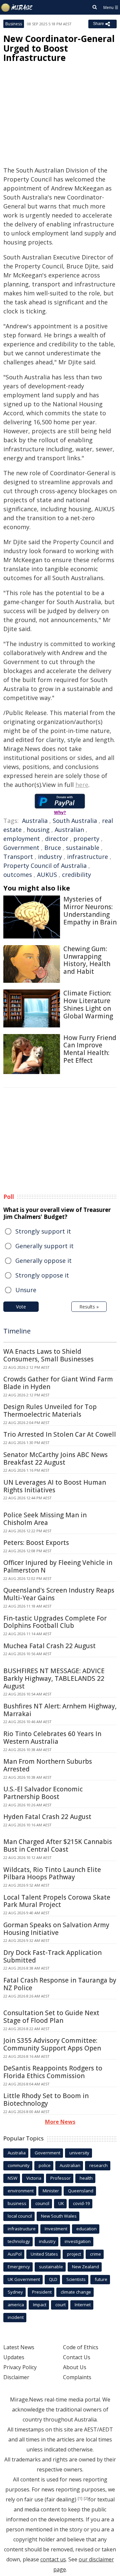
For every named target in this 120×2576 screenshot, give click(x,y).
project (74, 2254)
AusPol (15, 2254)
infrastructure (87, 857)
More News (60, 2122)
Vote (21, 1307)
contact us (53, 2559)
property (86, 839)
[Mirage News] (17, 8)
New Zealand (85, 2267)
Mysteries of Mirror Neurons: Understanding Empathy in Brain (90, 911)
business (17, 2203)
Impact (40, 2305)
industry (50, 857)
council (42, 2203)
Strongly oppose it (42, 1275)
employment (22, 839)
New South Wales (59, 2216)
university (79, 2153)
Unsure (26, 1290)
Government (21, 848)
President (42, 2292)
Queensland (81, 2191)
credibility (76, 875)
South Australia (75, 821)
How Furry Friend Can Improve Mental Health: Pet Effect (90, 1049)
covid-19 (81, 2203)
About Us (75, 2367)
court (60, 2305)
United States (44, 2254)
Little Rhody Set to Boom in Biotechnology (46, 2100)
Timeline (17, 1331)
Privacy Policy (20, 2367)
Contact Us (77, 2357)
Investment (56, 2229)
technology (19, 2241)
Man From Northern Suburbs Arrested (48, 1765)
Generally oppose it (43, 1261)
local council (20, 2216)
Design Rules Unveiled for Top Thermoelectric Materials (50, 1411)
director (57, 839)
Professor (60, 2178)
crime (95, 2254)
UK (61, 2203)
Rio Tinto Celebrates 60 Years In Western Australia (52, 1738)
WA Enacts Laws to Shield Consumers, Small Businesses (48, 1355)
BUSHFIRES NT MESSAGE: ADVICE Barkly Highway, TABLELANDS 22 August (54, 1678)
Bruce (53, 848)
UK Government (24, 2279)
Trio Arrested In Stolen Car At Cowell (60, 1434)
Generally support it (44, 1246)
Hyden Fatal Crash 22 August (47, 1817)
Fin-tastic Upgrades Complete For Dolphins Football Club (55, 1622)
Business (14, 24)
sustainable (83, 848)
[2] (86, 2498)
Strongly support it (43, 1231)
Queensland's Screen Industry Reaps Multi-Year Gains (59, 1594)
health (86, 2178)
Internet (83, 2305)
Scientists (76, 2279)
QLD (53, 2279)
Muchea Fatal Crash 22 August (49, 1646)
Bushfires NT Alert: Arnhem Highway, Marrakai (60, 1710)
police (45, 2165)
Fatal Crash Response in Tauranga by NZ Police (60, 1984)
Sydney (15, 2292)
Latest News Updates (19, 2352)
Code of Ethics (81, 2347)
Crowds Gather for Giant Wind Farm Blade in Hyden (58, 1383)
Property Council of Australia (45, 866)
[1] (80, 2498)
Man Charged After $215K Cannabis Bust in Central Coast (58, 1845)
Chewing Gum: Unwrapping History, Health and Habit (87, 960)
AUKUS (47, 875)
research (98, 2165)
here (82, 785)
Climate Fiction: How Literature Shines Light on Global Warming (88, 1004)
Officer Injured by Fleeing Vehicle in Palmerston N (58, 1566)
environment (21, 2191)
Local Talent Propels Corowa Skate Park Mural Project (57, 1901)
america (16, 2305)
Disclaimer (16, 2377)
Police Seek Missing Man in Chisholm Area (45, 1519)
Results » (89, 1307)
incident (16, 2317)
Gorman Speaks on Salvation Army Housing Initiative (56, 1929)
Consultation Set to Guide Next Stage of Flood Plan (51, 2017)
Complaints (77, 2377)
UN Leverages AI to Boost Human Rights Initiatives (55, 1486)
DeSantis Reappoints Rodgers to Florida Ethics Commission (53, 2072)
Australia (35, 821)
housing (38, 830)
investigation (78, 2241)
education (86, 2229)
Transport (18, 857)
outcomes (18, 875)
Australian (69, 830)
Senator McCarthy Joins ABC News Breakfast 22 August (55, 1459)
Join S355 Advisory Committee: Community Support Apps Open (52, 2044)
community (19, 2165)
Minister (51, 2191)
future (101, 2279)
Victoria (34, 2178)
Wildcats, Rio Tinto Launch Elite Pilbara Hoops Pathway (52, 1873)
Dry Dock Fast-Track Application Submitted (52, 1956)
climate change (76, 2292)
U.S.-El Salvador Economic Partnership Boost (43, 1793)
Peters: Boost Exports (36, 1543)
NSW (12, 2178)
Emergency (19, 2267)
